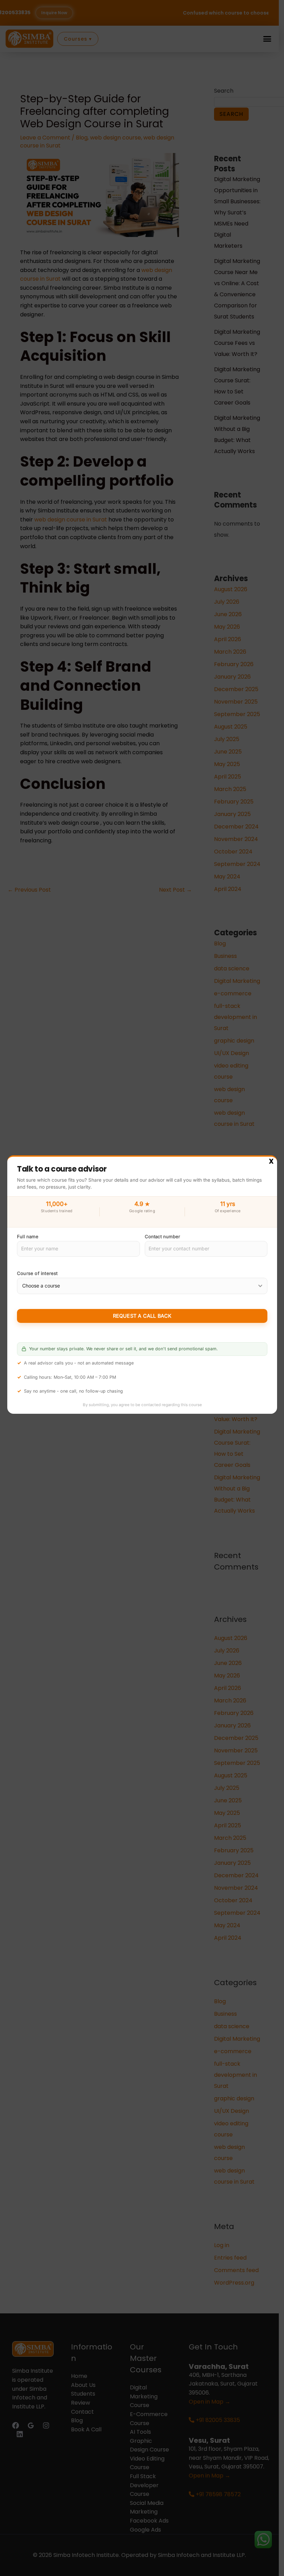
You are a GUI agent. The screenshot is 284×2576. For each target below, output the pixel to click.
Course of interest (37, 1274)
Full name (28, 1236)
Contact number (162, 1236)
